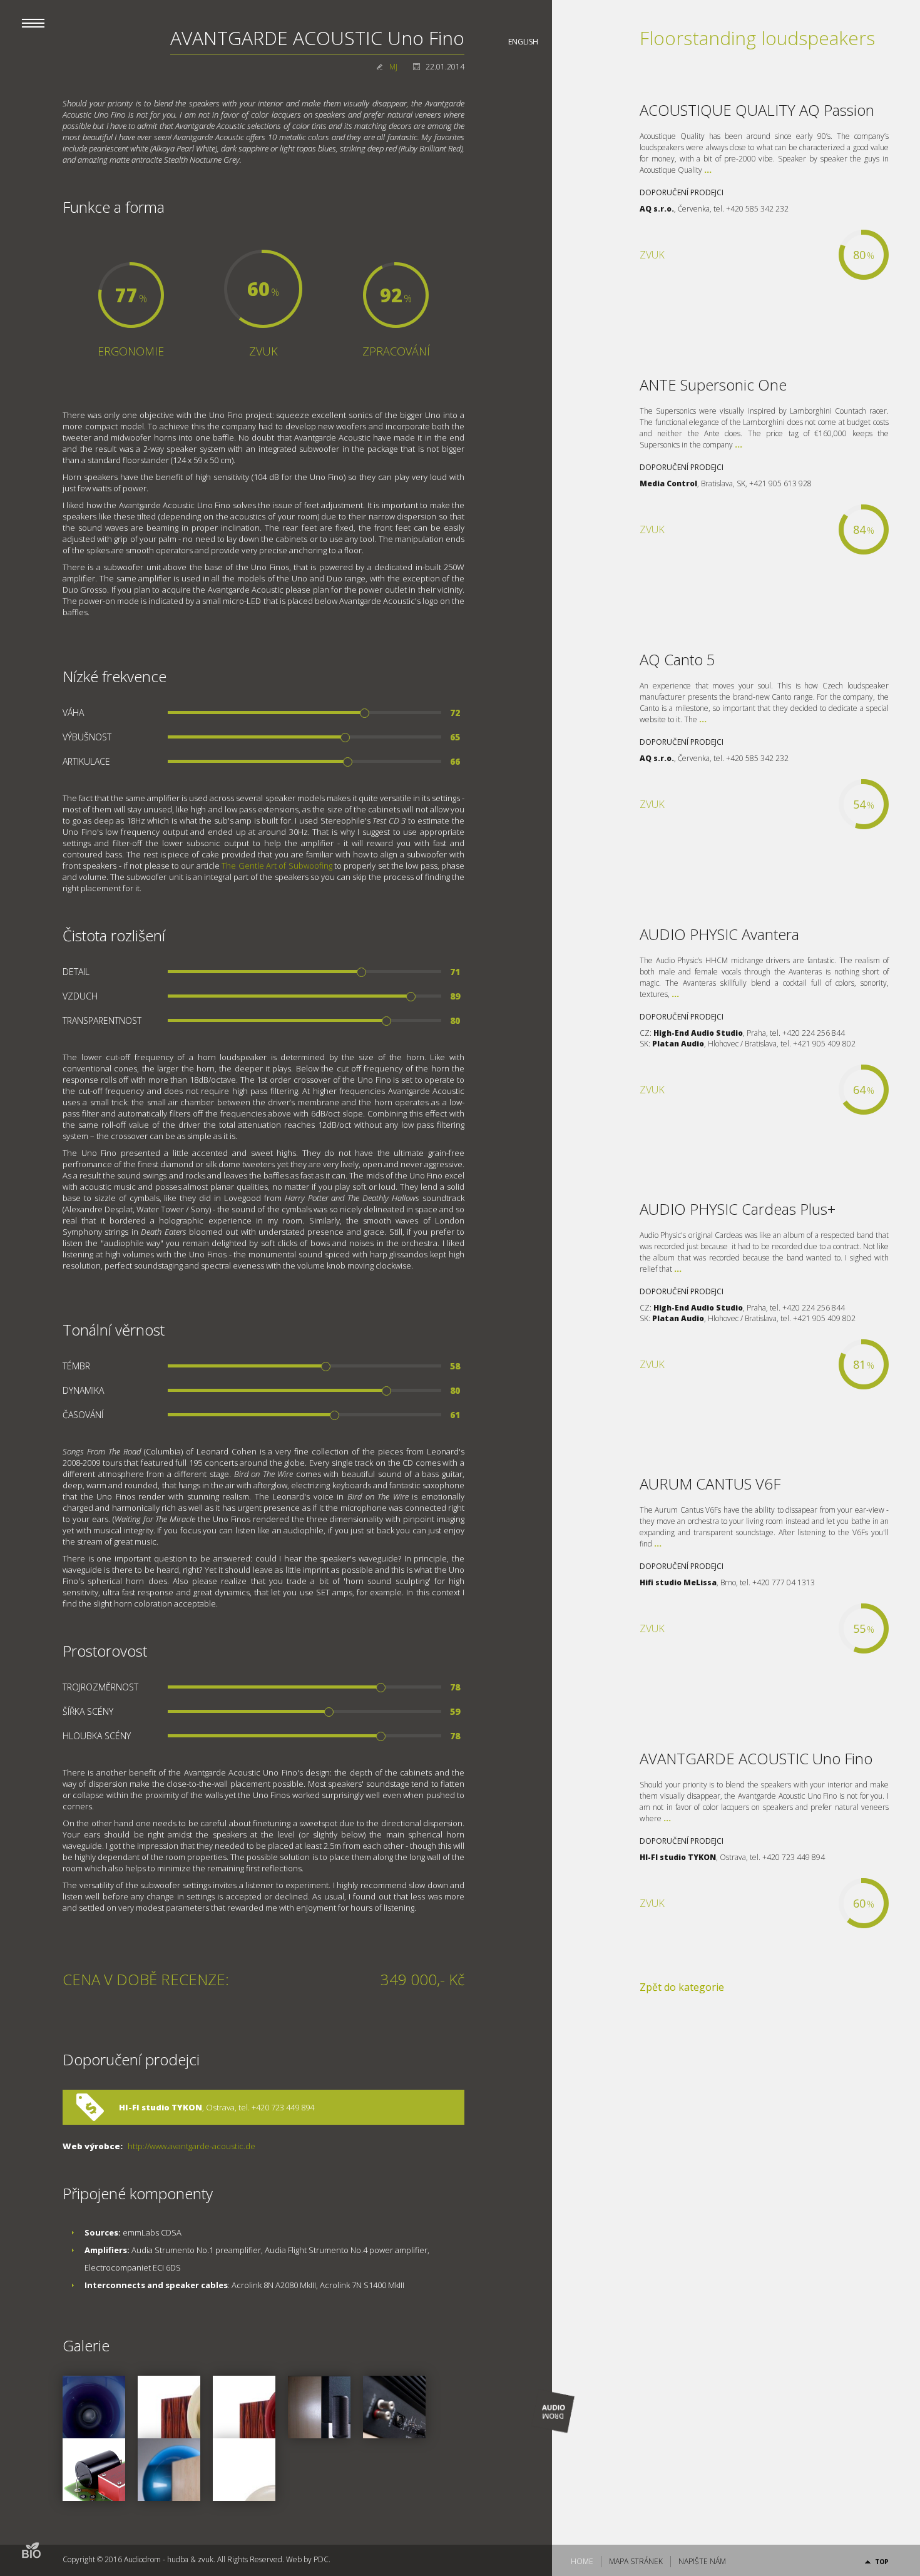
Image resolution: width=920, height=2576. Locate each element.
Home (582, 2561)
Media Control (668, 483)
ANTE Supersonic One (713, 385)
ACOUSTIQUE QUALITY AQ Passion (757, 110)
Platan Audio (678, 1044)
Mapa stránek (636, 2561)
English (523, 42)
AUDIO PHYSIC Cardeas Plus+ (738, 1209)
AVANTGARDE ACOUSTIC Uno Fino (756, 1758)
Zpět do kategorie (682, 1987)
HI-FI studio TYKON (161, 2107)
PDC (321, 2559)
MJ (393, 67)
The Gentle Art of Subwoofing (277, 866)
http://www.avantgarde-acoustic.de (192, 2146)
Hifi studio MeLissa (678, 1582)
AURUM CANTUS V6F (710, 1484)
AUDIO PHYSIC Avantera (719, 934)
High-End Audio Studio (698, 1033)
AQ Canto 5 (677, 659)
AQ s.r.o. (657, 209)
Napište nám (702, 2561)
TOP (882, 2562)
